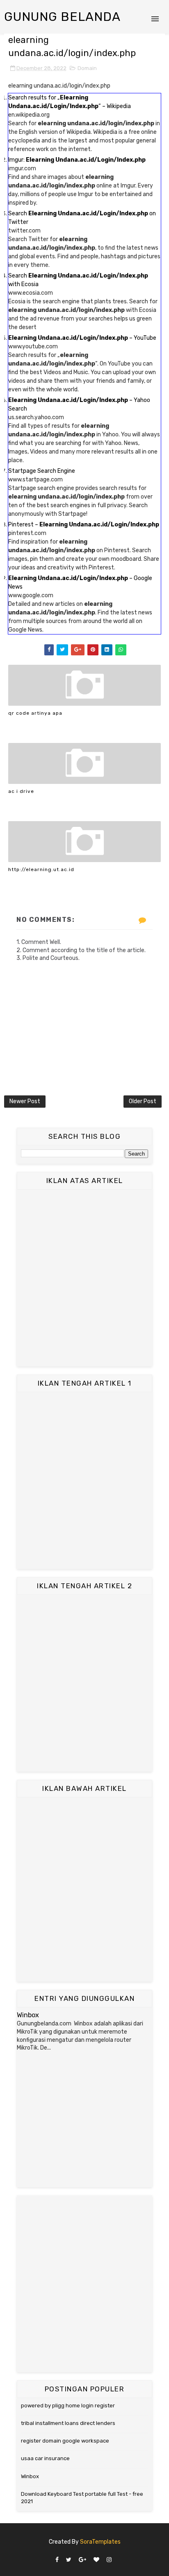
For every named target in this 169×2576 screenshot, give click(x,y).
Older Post (143, 1101)
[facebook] (57, 2560)
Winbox (28, 2015)
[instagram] (109, 2560)
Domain (87, 68)
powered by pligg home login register (68, 2406)
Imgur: (77, 160)
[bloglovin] (96, 2560)
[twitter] (69, 2560)
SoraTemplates (100, 2542)
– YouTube (82, 338)
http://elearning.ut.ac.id (41, 869)
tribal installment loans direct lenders (68, 2423)
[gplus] (82, 2560)
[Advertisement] (84, 1278)
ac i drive (21, 791)
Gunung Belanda (62, 17)
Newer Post (25, 1101)
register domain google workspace (65, 2441)
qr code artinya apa (35, 713)
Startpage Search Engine (42, 471)
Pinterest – (84, 525)
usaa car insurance (45, 2458)
